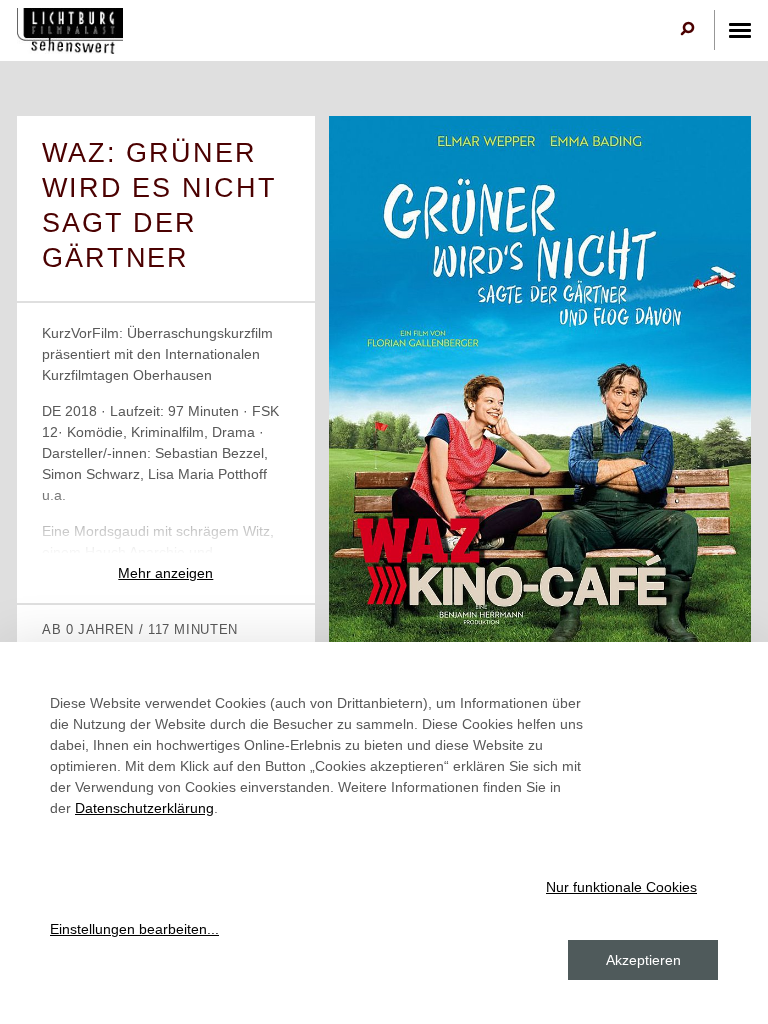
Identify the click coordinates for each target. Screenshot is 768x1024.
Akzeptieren (643, 960)
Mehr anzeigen (165, 573)
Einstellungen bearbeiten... (134, 929)
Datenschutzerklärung (144, 808)
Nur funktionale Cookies (621, 887)
